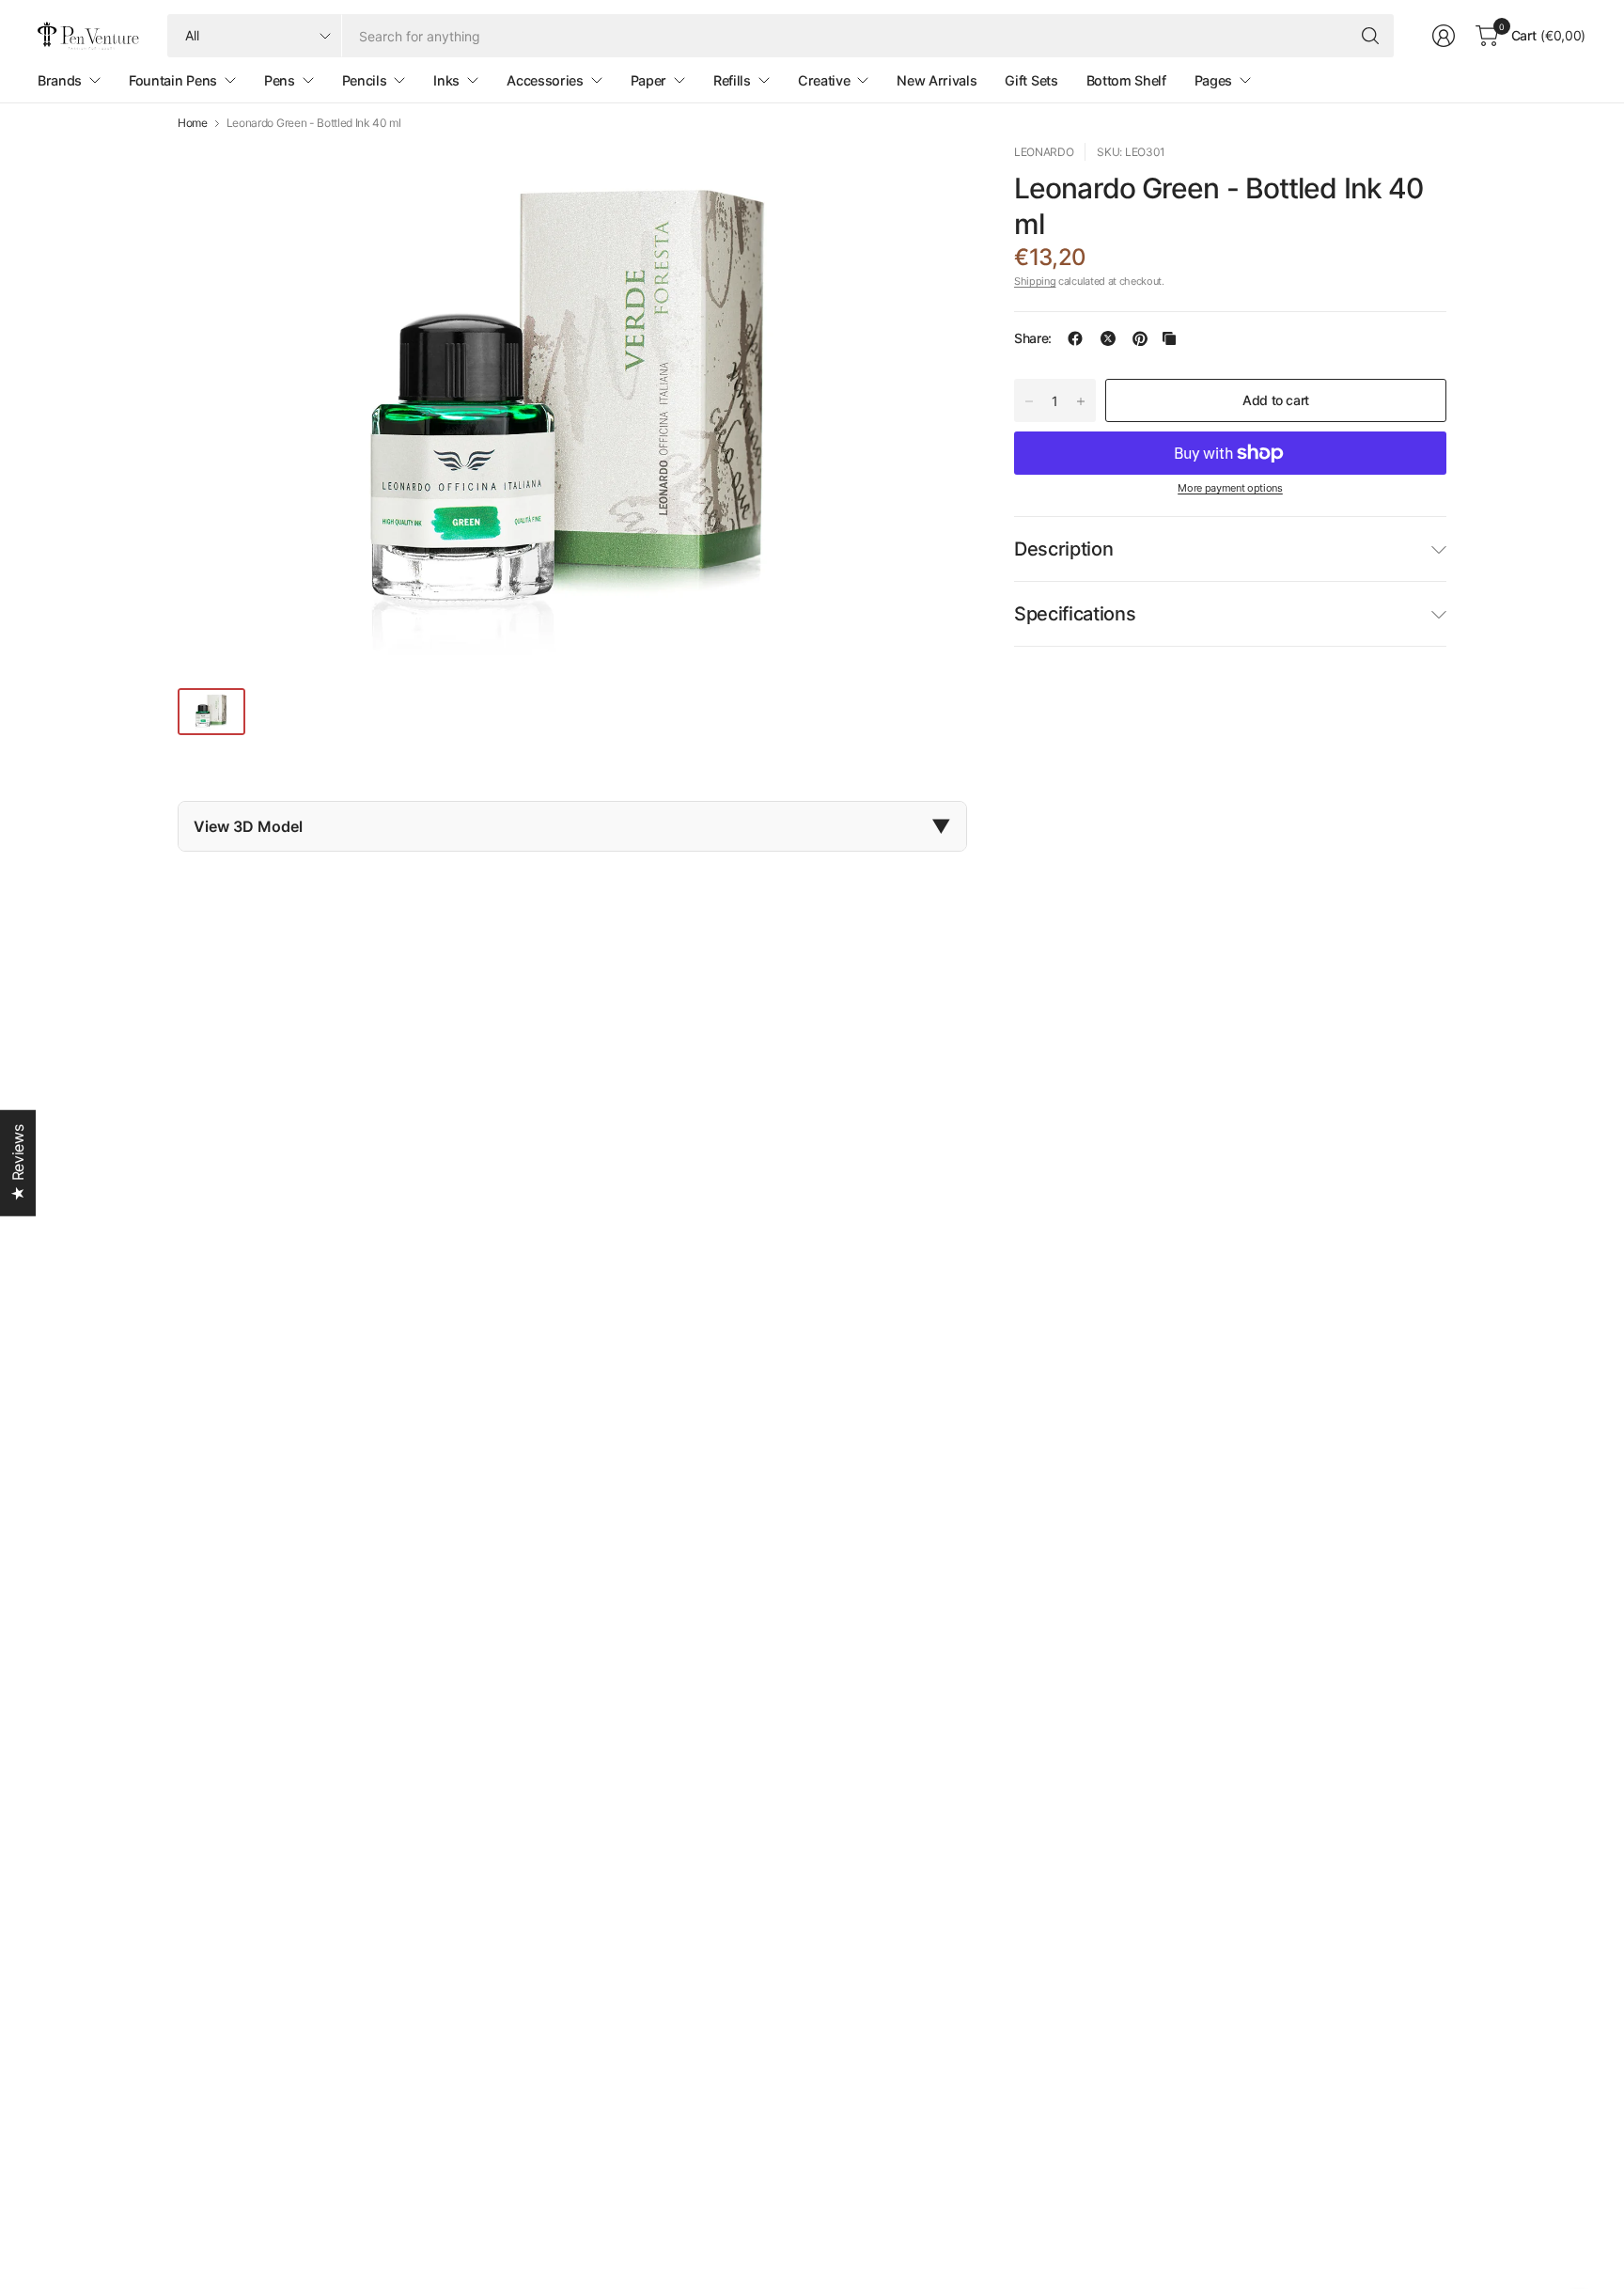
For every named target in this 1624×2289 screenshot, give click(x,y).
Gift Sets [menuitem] (1031, 80)
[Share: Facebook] (1075, 338)
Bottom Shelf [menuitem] (1126, 80)
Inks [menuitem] (446, 80)
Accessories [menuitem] (545, 80)
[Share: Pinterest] (1140, 338)
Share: (1033, 338)
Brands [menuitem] (60, 80)
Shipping (1035, 281)
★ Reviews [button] (18, 1162)
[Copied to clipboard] (1169, 338)
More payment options (1230, 488)
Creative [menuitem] (824, 80)
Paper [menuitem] (648, 80)
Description (1063, 549)
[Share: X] (1108, 338)
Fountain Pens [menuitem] (173, 80)
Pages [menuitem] (1213, 80)
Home (193, 123)
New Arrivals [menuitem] (937, 80)
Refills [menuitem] (732, 80)
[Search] (1370, 36)
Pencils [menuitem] (365, 80)
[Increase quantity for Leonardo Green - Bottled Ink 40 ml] (1081, 401)
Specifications (1075, 614)
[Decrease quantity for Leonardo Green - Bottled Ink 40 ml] (1029, 401)
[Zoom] (931, 179)
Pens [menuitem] (280, 80)
